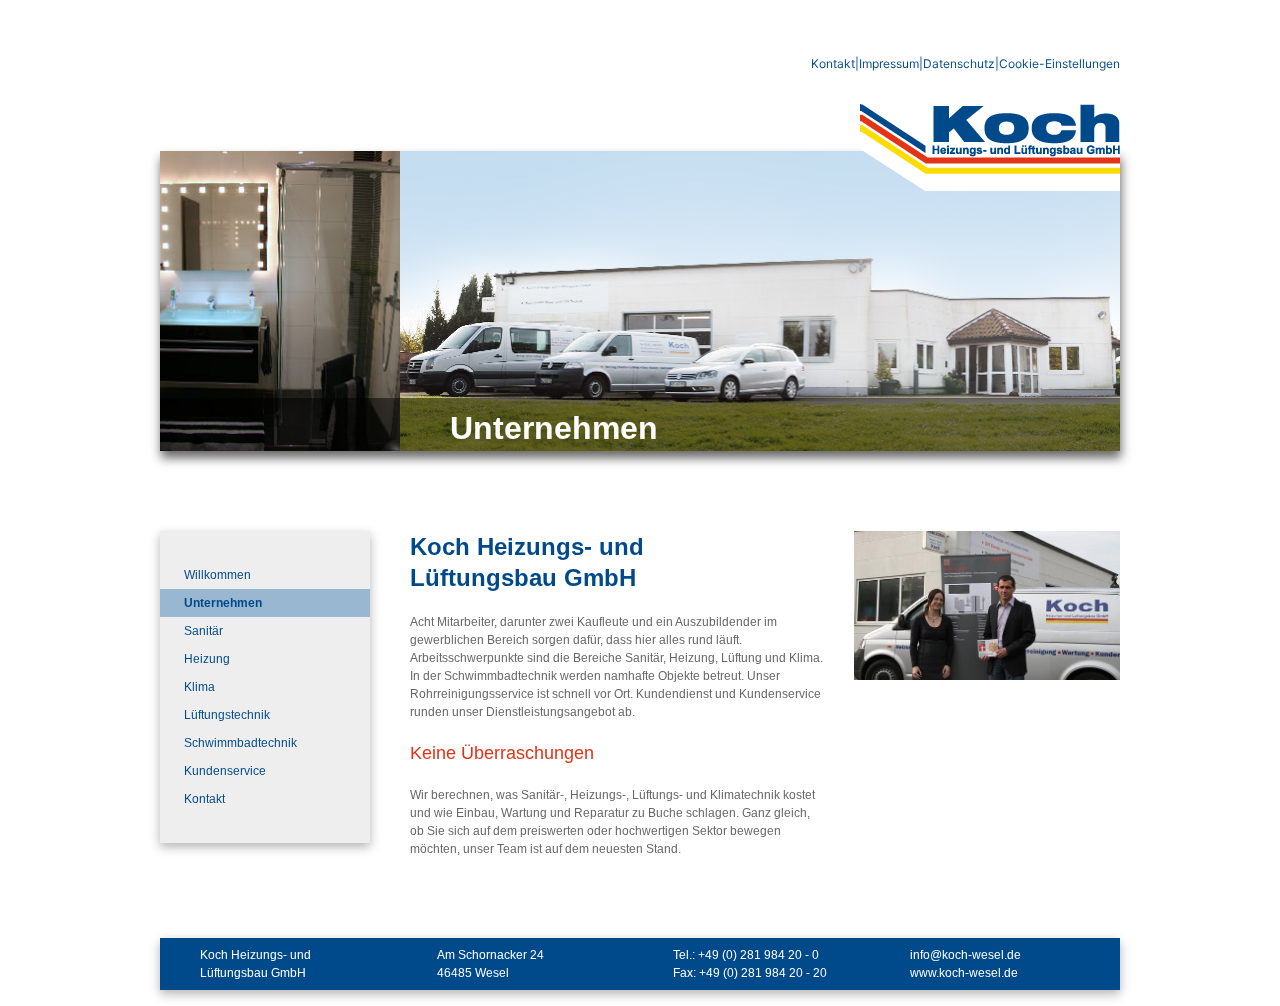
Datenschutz (959, 63)
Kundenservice (225, 771)
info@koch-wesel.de (965, 955)
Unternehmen (223, 603)
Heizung (207, 659)
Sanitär (203, 631)
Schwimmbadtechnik (240, 743)
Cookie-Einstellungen (1059, 63)
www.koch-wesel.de (964, 973)
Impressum (889, 63)
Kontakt (833, 63)
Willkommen (217, 575)
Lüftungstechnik (227, 715)
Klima (199, 687)
